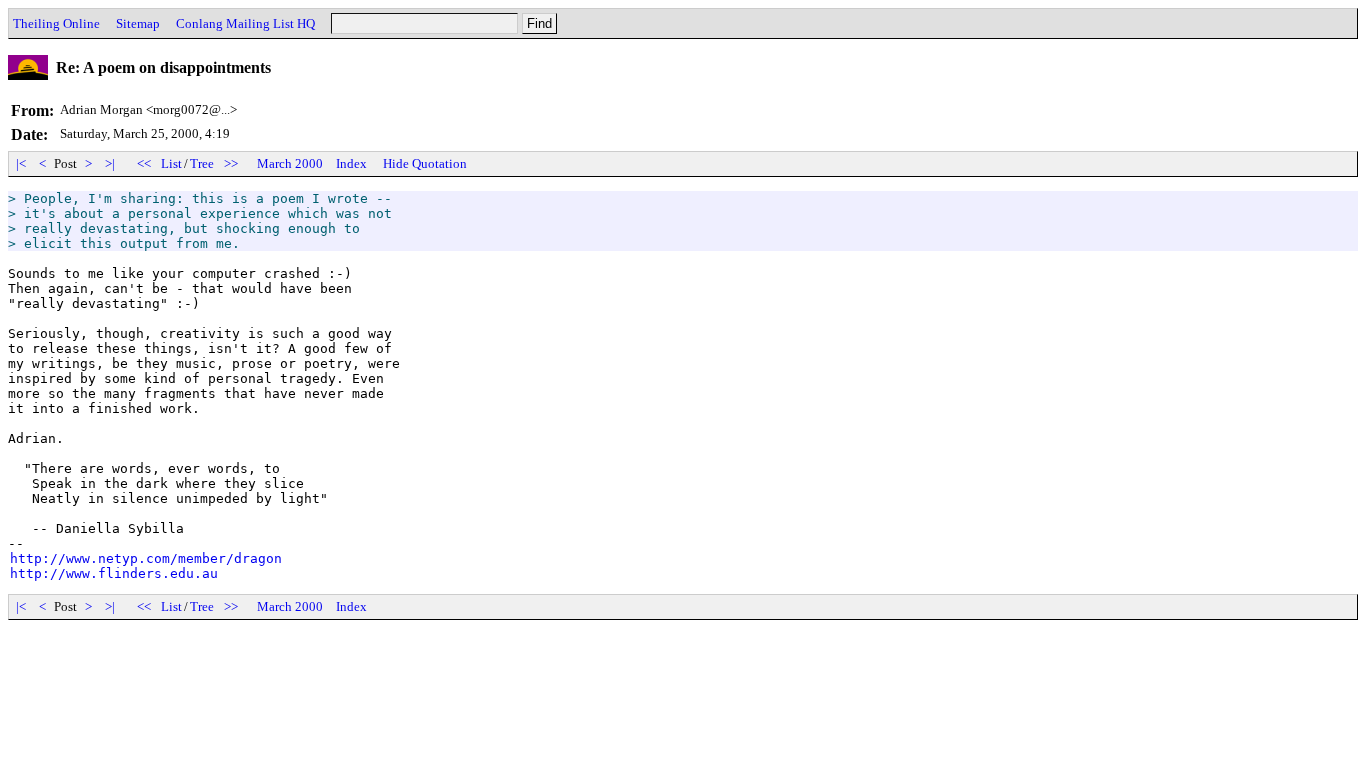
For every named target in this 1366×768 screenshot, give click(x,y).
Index (351, 163)
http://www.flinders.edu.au (114, 573)
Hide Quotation (425, 163)
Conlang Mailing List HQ (245, 23)
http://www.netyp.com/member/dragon (146, 558)
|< (21, 163)
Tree (202, 163)
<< (144, 163)
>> (231, 163)
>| (110, 163)
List (171, 163)
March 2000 (290, 163)
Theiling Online (56, 23)
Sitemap (138, 23)
